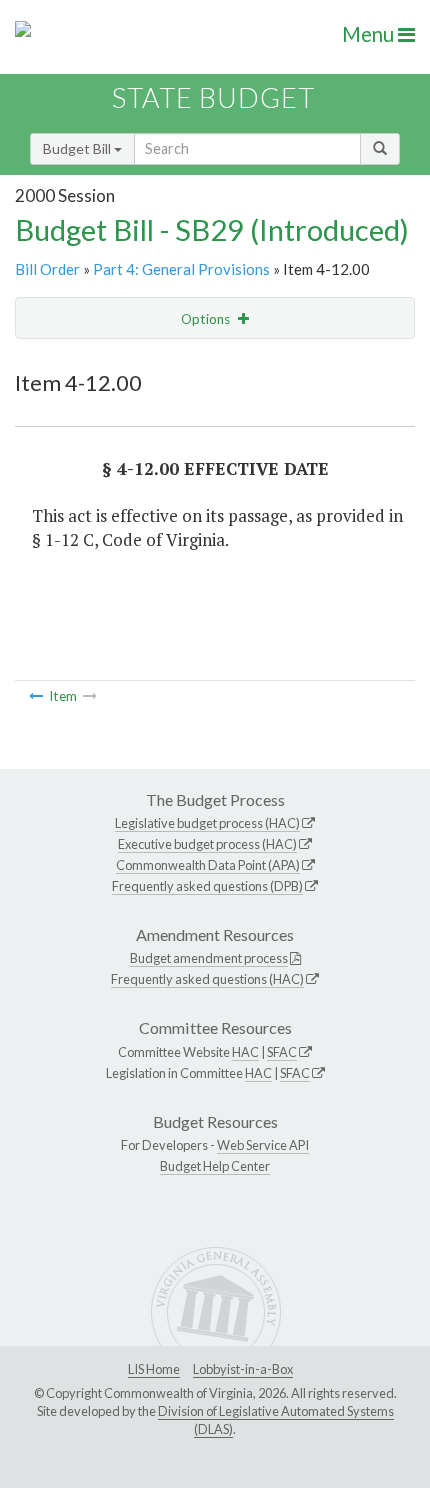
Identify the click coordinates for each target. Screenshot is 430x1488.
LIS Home (154, 1369)
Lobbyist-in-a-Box (243, 1369)
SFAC (282, 1052)
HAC (245, 1052)
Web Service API (263, 1145)
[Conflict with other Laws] (36, 696)
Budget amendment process (209, 958)
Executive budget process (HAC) (207, 844)
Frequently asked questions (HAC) (207, 979)
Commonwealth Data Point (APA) (208, 865)
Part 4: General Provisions (181, 269)
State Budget (213, 97)
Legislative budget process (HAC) (207, 823)
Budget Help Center (215, 1166)
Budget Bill (78, 148)
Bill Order (47, 269)
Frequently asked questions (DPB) (207, 886)
